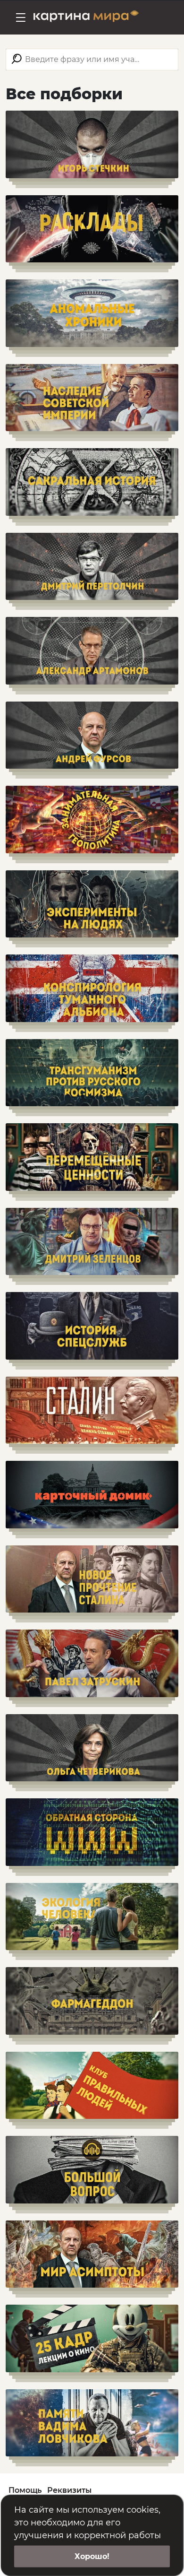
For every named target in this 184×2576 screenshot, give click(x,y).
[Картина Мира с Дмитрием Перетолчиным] (86, 17)
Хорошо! (92, 2556)
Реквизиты (69, 2490)
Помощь (25, 2490)
